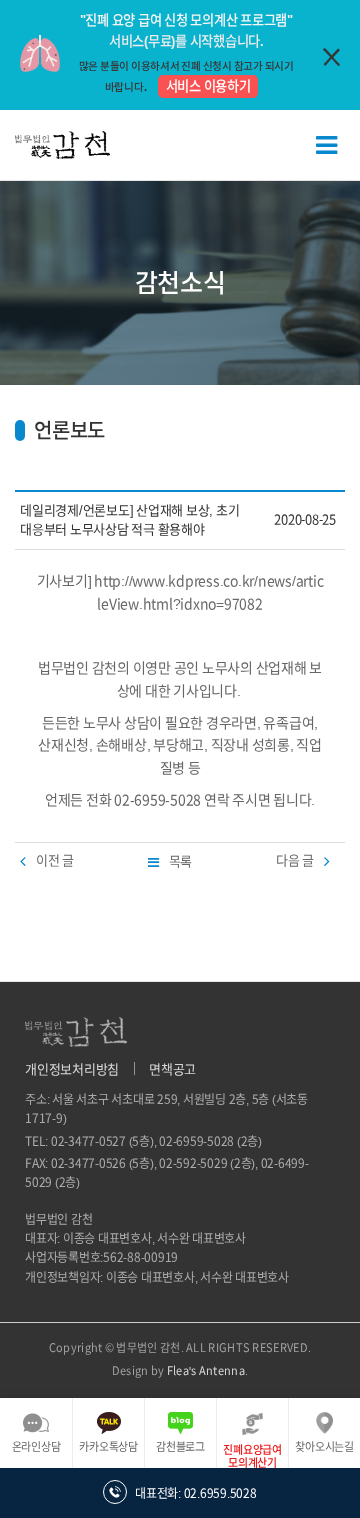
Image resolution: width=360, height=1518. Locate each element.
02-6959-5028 (196, 1141)
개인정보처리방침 (72, 1069)
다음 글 (295, 860)
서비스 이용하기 (208, 86)
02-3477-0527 (88, 1141)
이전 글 (55, 860)
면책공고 (172, 1069)
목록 (181, 861)
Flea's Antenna (206, 1370)
